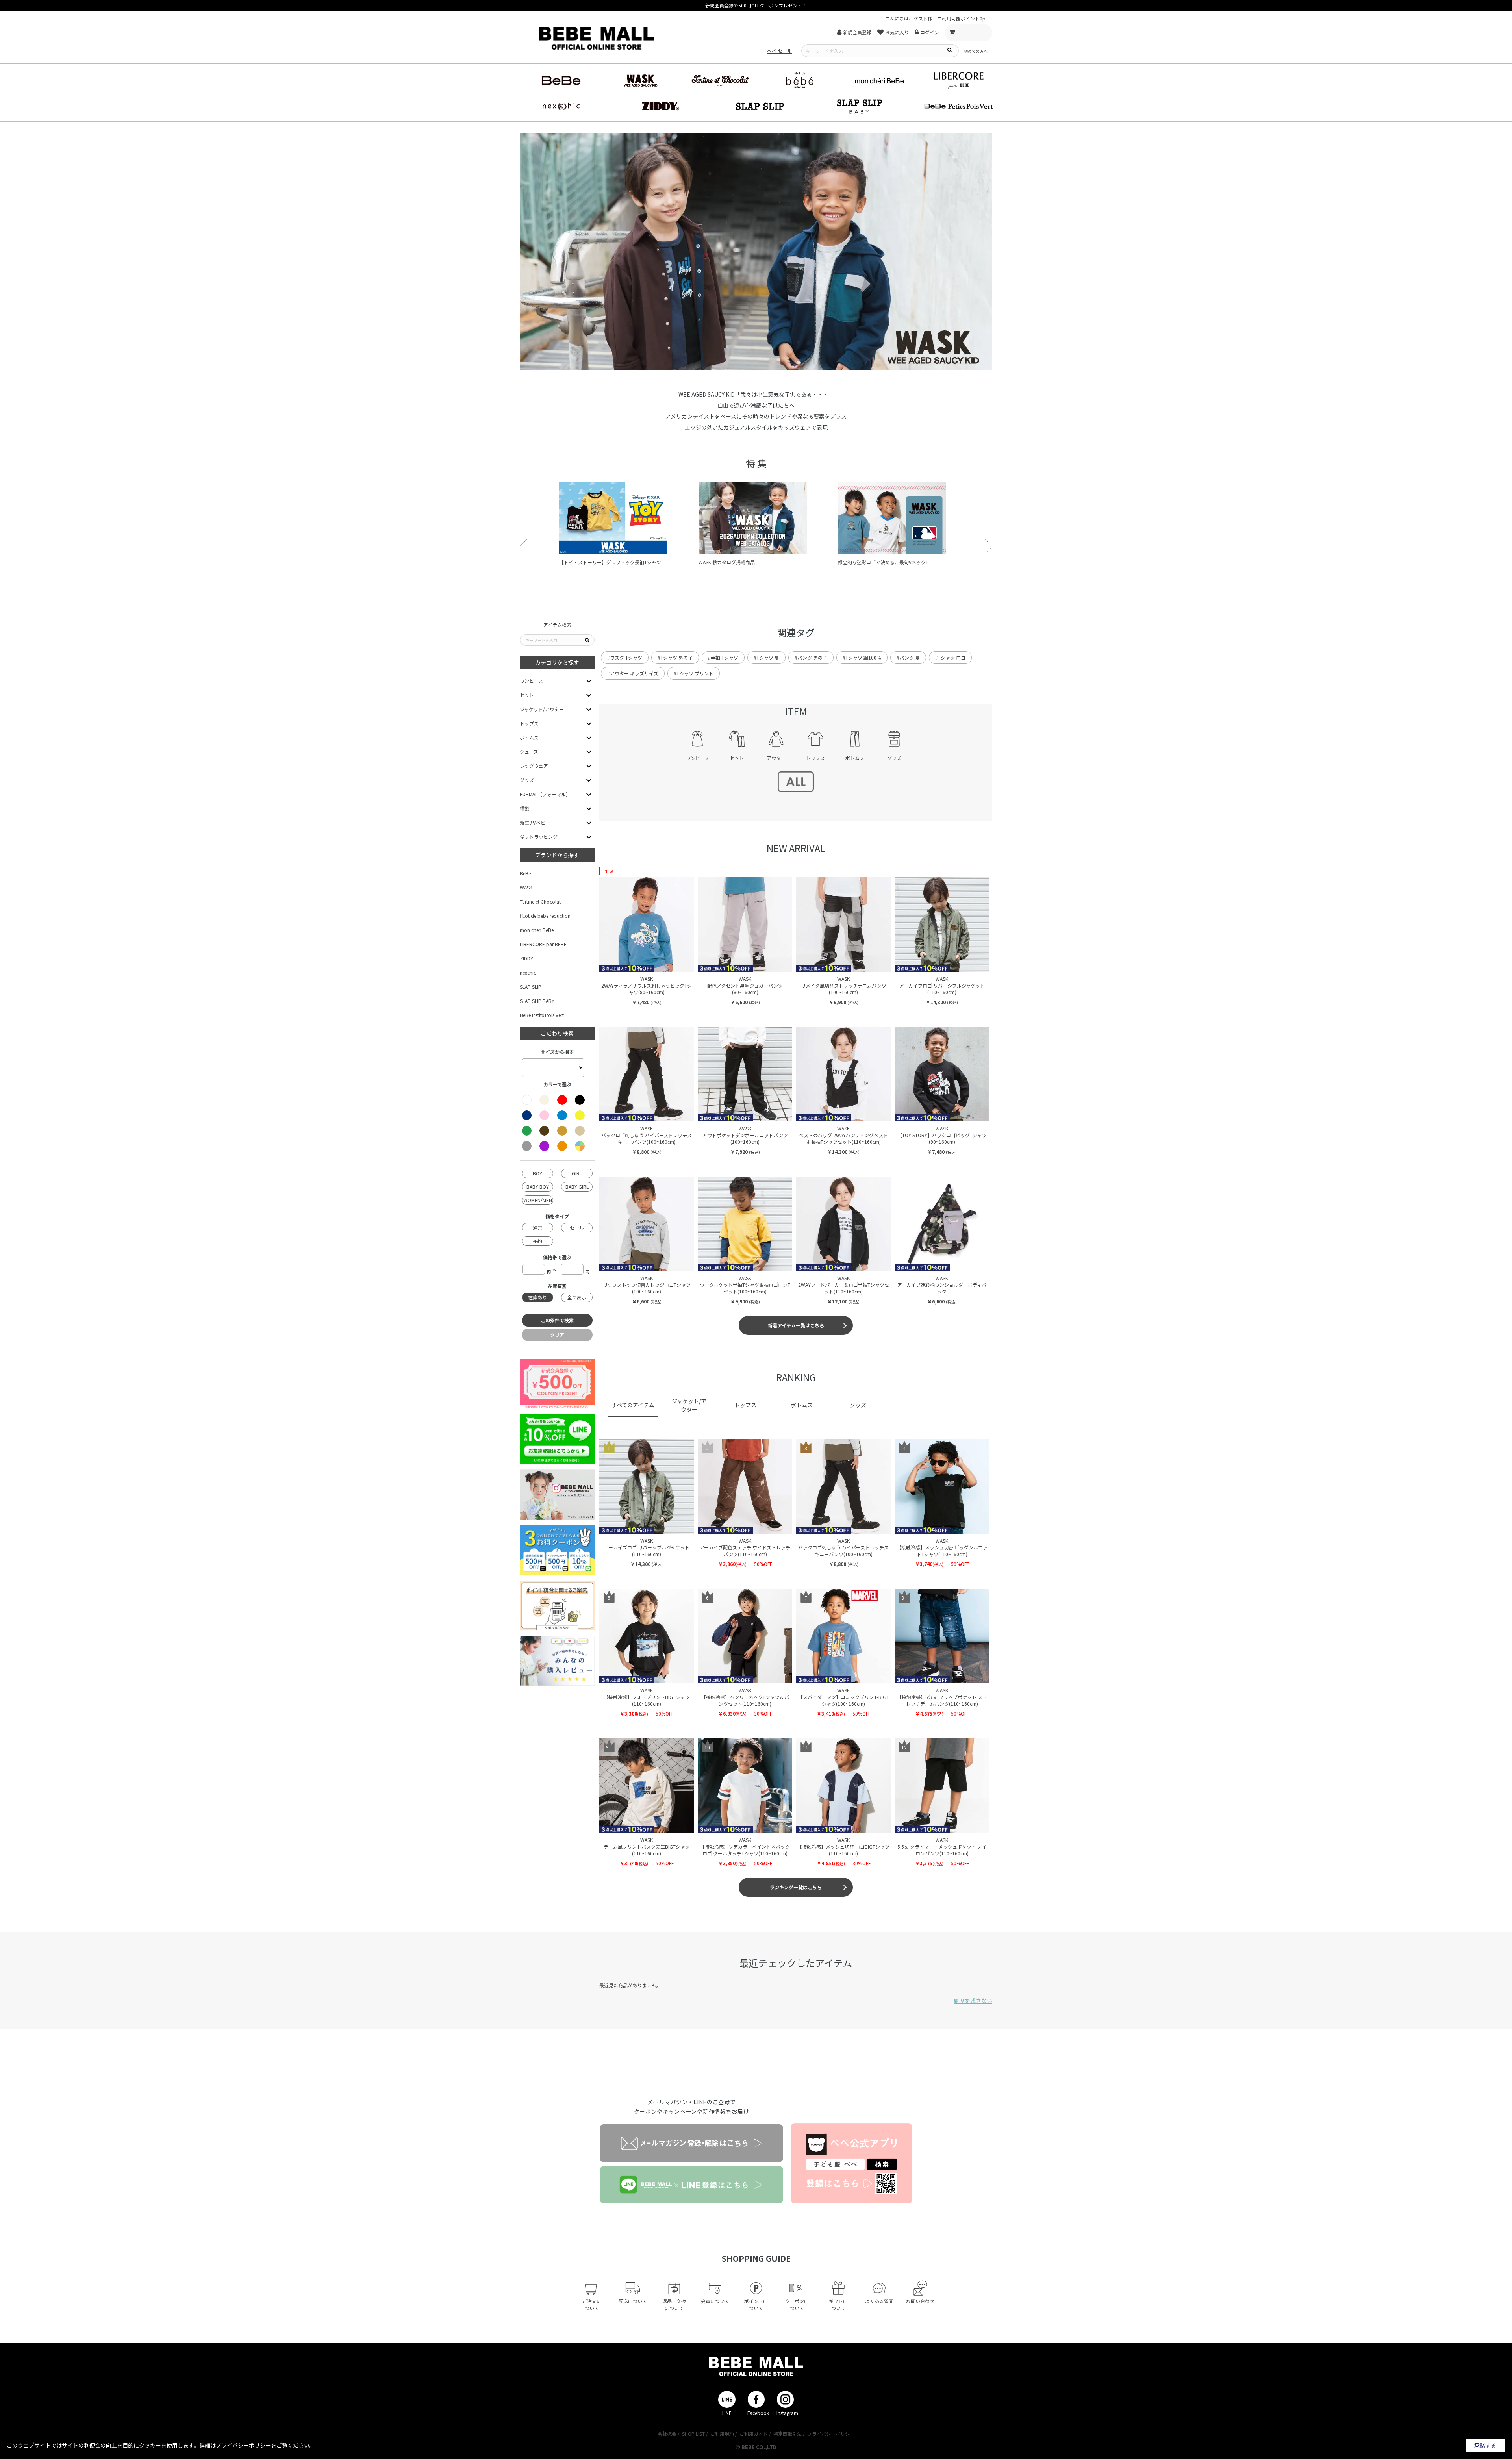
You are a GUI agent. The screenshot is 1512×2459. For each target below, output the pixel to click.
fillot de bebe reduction (545, 916)
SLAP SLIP (531, 987)
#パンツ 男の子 (811, 657)
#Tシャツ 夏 (766, 657)
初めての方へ (976, 51)
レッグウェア (534, 766)
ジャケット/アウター (542, 709)
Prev (523, 546)
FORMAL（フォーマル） (545, 794)
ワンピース (531, 681)
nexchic (528, 972)
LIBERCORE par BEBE (543, 944)
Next (989, 546)
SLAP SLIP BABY (537, 1001)
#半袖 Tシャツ (723, 657)
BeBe (525, 873)
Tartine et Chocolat (540, 902)
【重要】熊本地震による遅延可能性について (756, 5)
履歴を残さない (973, 2001)
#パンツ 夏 (908, 657)
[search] (949, 50)
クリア (557, 1335)
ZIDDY (526, 958)
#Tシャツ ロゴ (950, 657)
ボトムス (529, 737)
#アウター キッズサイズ (633, 673)
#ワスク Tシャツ (625, 657)
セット (527, 695)
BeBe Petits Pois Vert (542, 1015)
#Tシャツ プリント (694, 673)
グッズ (527, 780)
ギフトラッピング (539, 837)
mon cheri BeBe (537, 930)
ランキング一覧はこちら (796, 1887)
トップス (529, 723)
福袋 (524, 808)
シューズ (529, 751)
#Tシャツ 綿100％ (862, 657)
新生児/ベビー (535, 822)
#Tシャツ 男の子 (675, 657)
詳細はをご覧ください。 (257, 2445)
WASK (526, 887)
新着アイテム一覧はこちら (796, 1325)
